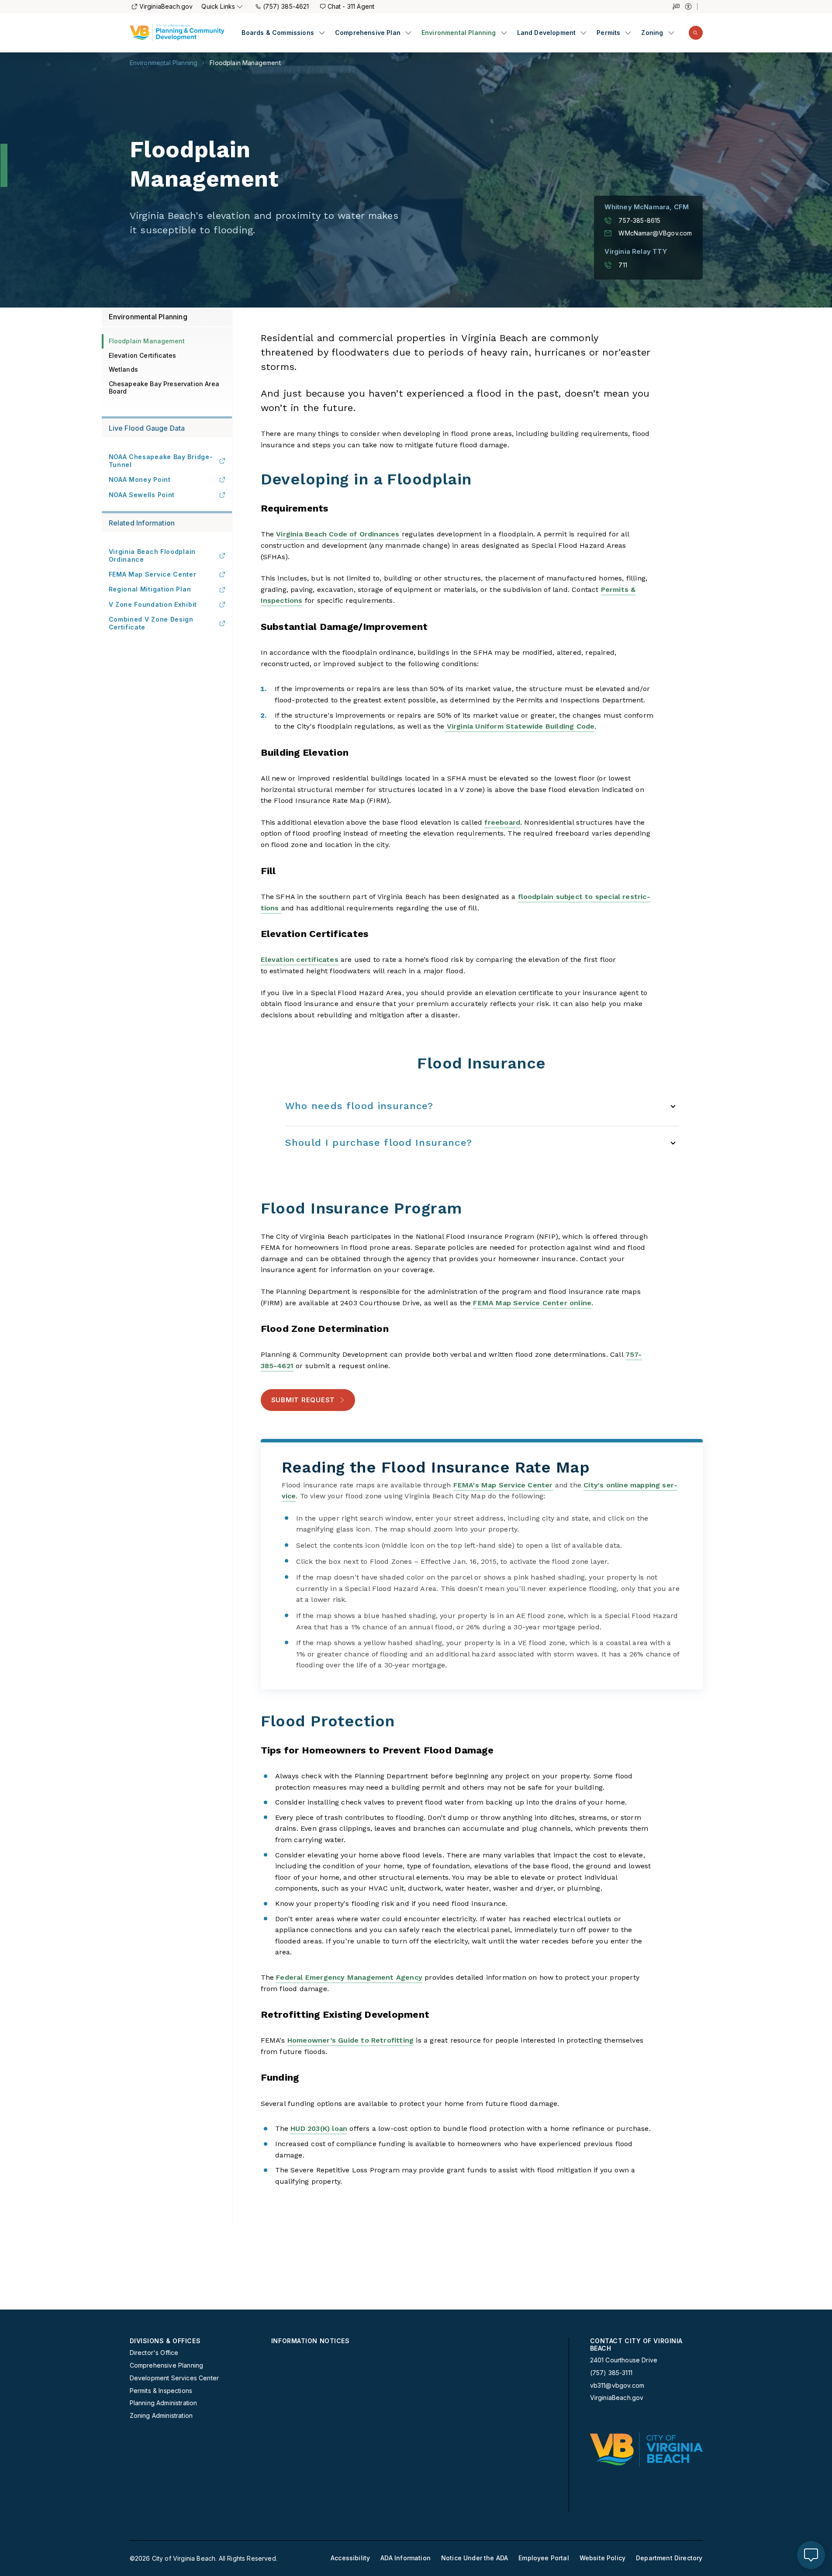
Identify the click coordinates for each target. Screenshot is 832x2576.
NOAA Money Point (140, 479)
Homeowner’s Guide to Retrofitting (350, 2040)
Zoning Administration (161, 2416)
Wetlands (123, 369)
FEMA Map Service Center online (532, 1303)
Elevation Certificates (143, 355)
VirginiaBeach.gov (166, 6)
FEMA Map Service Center (153, 574)
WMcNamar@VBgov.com (655, 233)
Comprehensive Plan (368, 33)
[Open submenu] (322, 33)
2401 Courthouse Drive (624, 2360)
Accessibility (350, 2558)
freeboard (502, 822)
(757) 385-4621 (286, 6)
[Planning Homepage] (177, 33)
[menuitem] (283, 33)
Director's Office (154, 2353)
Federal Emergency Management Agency (349, 1977)
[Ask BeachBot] (811, 2555)
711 (623, 265)
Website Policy (602, 2558)
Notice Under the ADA (475, 2558)
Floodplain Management (245, 63)
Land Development (547, 33)
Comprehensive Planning (167, 2365)
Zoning (652, 33)
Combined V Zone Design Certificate (151, 623)
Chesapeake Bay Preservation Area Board (164, 387)
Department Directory (669, 2558)
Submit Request (303, 1400)
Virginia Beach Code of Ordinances (339, 534)
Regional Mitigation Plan (150, 589)
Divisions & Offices (165, 2341)
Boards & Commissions (278, 33)
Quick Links (218, 6)
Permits (608, 33)
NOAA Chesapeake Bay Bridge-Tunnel (161, 461)
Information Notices (311, 2341)
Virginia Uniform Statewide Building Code (519, 726)
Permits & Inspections (161, 2391)
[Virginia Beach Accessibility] (691, 7)
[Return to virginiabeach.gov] (646, 2449)
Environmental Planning (459, 33)
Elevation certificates (300, 960)
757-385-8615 (639, 221)
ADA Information (406, 2558)
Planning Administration (164, 2403)
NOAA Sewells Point (142, 495)
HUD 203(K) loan (319, 2128)
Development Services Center (174, 2378)
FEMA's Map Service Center (503, 1485)
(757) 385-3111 (611, 2373)
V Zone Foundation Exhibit (153, 604)
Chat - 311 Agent (351, 6)
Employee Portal (544, 2558)
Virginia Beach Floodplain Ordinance (152, 555)
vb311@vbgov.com (617, 2386)
